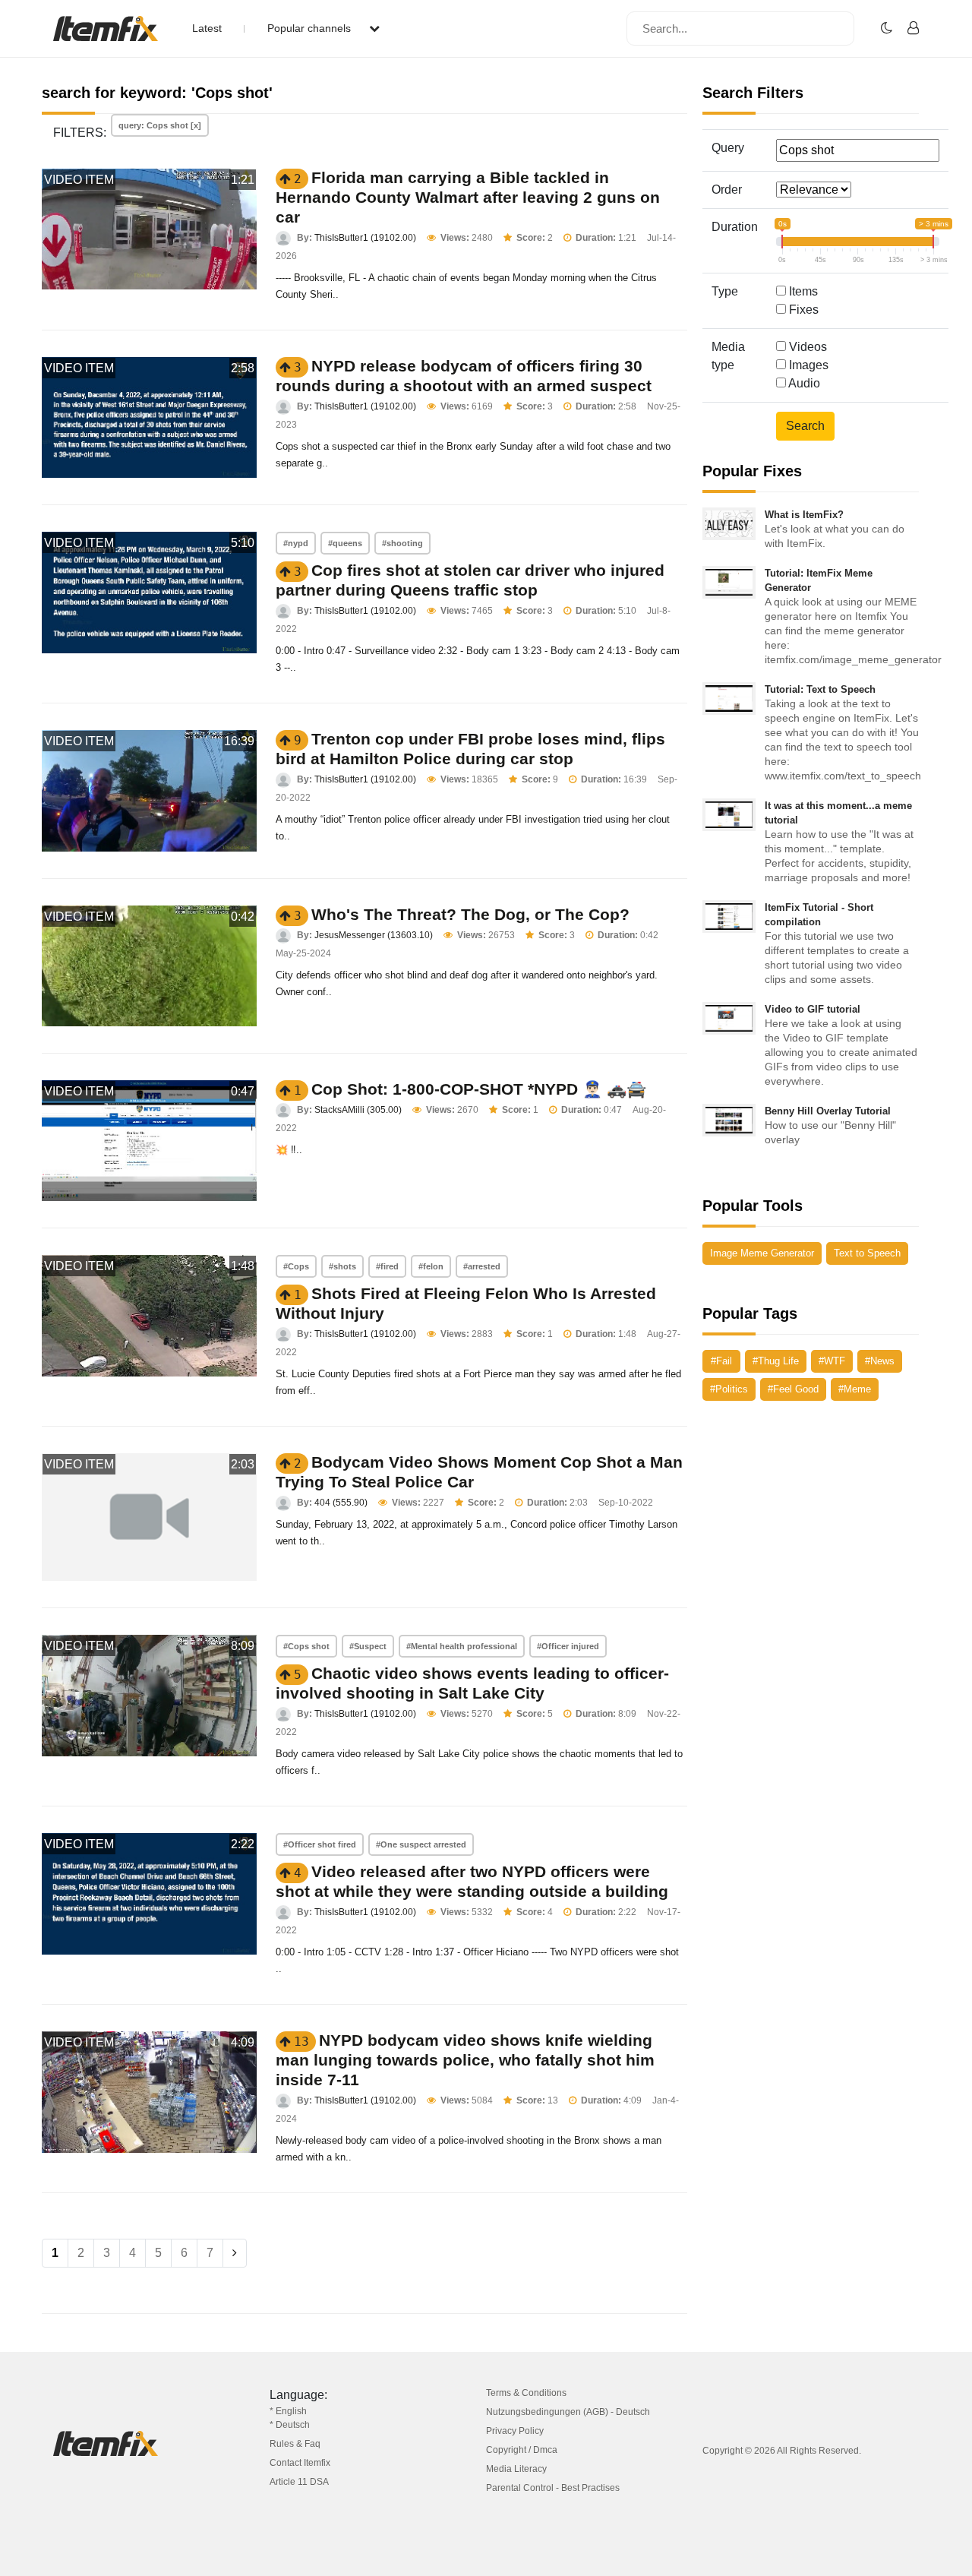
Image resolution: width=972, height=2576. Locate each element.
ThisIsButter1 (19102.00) (365, 238)
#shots (342, 1266)
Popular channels (311, 28)
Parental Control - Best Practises (553, 2488)
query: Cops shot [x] (160, 125)
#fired (387, 1266)
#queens (345, 543)
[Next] (235, 2253)
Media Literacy (516, 2469)
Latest (207, 28)
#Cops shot (306, 1646)
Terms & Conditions (526, 2393)
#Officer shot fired (320, 1844)
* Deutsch (290, 2425)
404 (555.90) (341, 1503)
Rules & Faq (295, 2444)
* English (288, 2411)
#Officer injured (568, 1646)
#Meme (855, 1389)
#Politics (729, 1389)
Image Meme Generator (762, 1253)
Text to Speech (867, 1253)
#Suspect (368, 1646)
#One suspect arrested (421, 1844)
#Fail (721, 1361)
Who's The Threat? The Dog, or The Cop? (470, 914)
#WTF (832, 1361)
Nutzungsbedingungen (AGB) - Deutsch (568, 2412)
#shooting (402, 543)
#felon (431, 1266)
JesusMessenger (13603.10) (374, 935)
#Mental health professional (462, 1646)
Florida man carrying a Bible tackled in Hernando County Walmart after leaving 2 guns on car (468, 197)
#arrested (482, 1266)
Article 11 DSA (299, 2482)
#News (880, 1361)
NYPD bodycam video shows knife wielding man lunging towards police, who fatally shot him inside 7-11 (465, 2060)
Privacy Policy (515, 2431)
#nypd (296, 543)
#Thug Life (776, 1361)
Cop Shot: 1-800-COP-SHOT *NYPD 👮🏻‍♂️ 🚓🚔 (479, 1089)
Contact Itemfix (300, 2463)
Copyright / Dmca (522, 2450)
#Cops (296, 1266)
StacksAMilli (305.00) (358, 1110)
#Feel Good (793, 1389)
